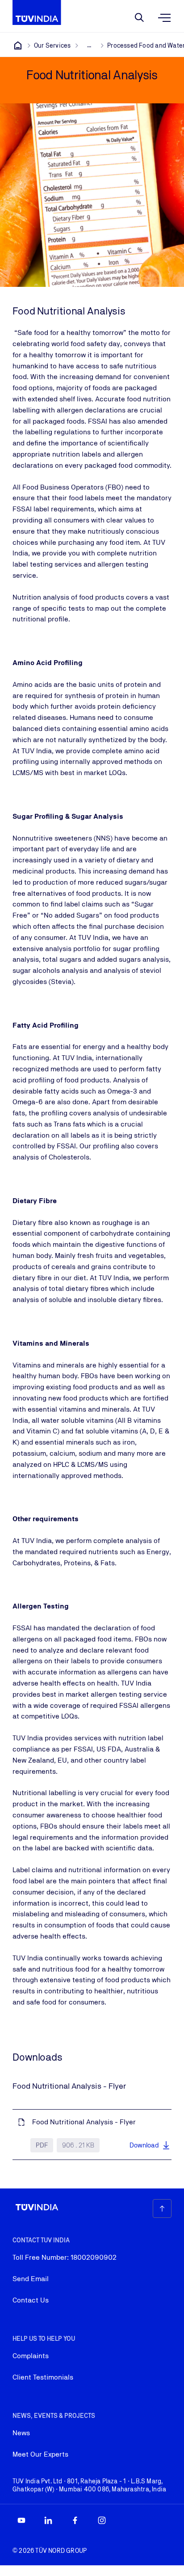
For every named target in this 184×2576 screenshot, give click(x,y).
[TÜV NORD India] (18, 45)
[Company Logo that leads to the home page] (37, 12)
